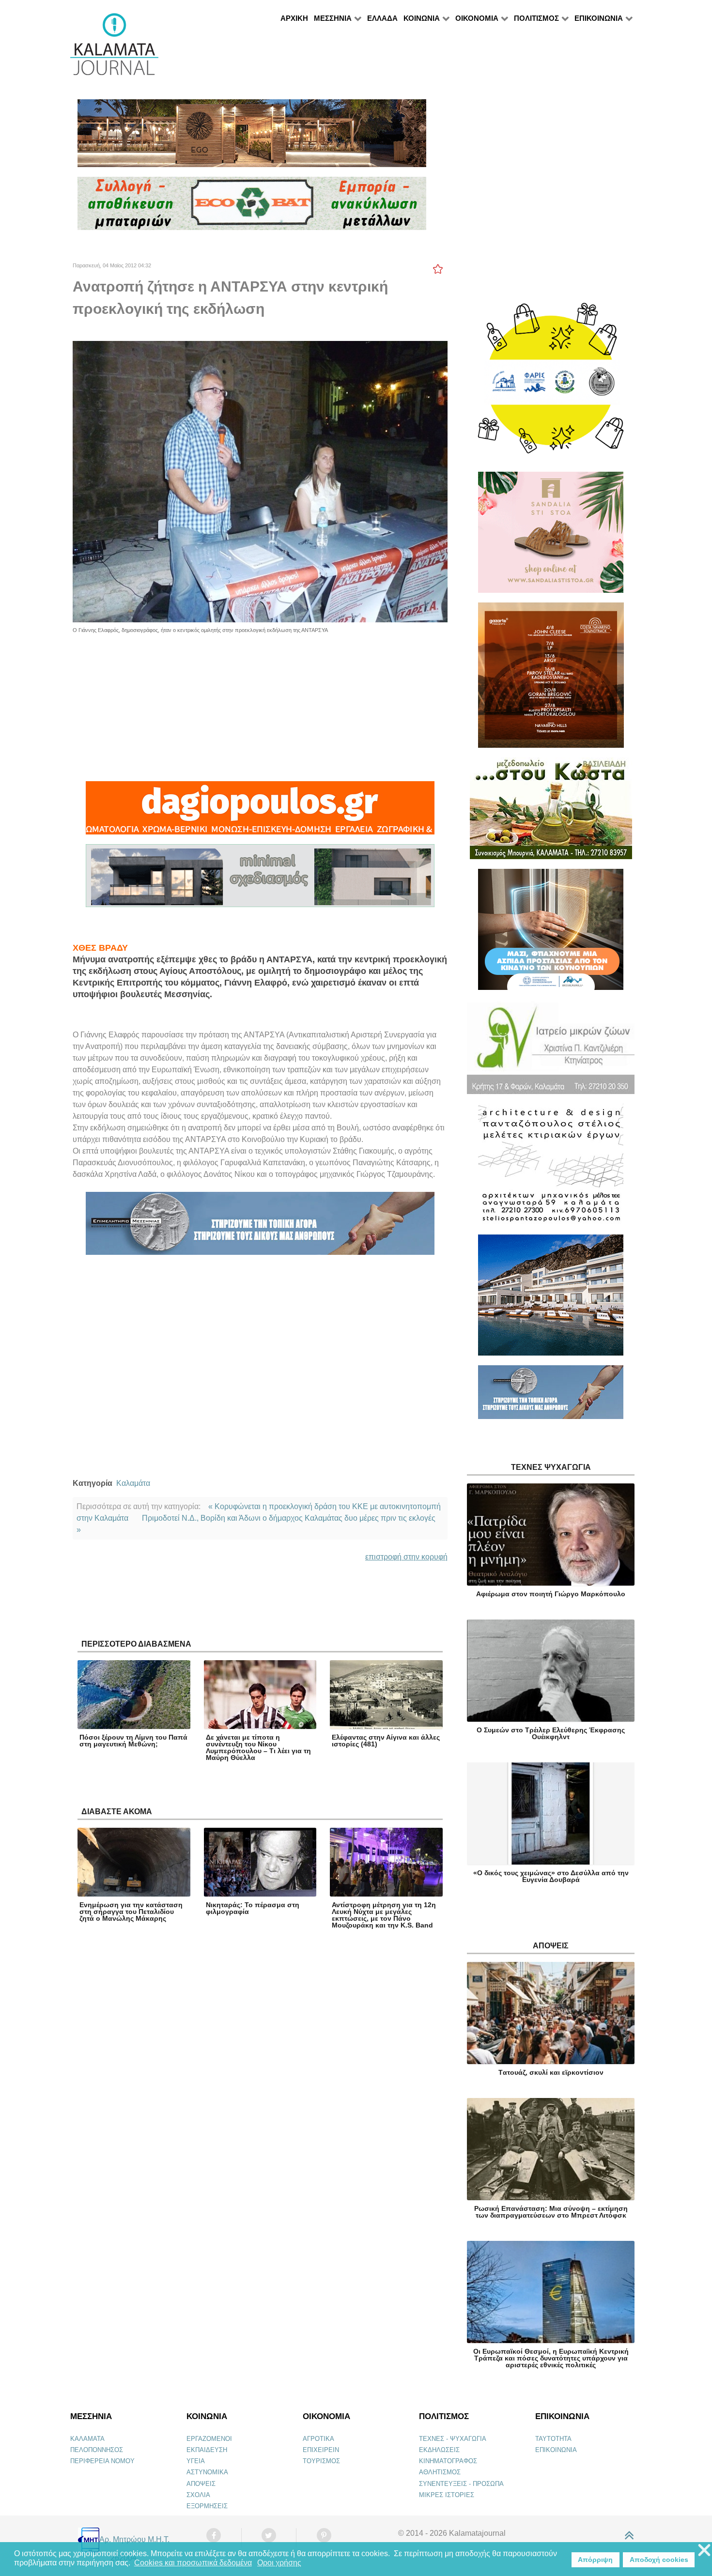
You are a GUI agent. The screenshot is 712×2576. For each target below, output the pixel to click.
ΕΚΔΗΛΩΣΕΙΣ (439, 2450)
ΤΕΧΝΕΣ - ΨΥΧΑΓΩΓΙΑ (453, 2439)
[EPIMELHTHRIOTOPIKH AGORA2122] (260, 1227)
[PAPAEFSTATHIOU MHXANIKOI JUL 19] (551, 1299)
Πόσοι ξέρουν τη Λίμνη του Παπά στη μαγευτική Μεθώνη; (133, 1741)
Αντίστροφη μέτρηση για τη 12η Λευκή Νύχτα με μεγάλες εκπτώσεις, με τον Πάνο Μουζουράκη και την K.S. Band (384, 1915)
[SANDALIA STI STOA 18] (551, 536)
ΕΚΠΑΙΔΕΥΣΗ (207, 2450)
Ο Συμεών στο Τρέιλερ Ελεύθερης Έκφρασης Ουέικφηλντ (551, 1733)
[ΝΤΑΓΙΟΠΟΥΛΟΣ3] (260, 812)
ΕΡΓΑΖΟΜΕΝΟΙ (209, 2439)
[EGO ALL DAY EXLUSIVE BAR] (252, 137)
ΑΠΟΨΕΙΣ (201, 2484)
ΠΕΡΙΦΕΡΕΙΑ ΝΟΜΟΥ (102, 2461)
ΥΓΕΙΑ (196, 2461)
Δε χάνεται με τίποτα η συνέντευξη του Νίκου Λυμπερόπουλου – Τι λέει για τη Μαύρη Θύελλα (258, 1747)
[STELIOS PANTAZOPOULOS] (551, 1168)
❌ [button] (704, 2551)
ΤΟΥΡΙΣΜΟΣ (321, 2461)
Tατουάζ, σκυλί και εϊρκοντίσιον (551, 2072)
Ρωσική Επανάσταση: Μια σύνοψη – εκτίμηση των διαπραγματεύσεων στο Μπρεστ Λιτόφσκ (551, 2212)
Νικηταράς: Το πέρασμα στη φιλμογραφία (253, 1908)
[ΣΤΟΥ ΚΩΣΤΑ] (551, 812)
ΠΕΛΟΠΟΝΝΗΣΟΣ (97, 2450)
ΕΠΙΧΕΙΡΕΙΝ (321, 2450)
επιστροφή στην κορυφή (406, 1557)
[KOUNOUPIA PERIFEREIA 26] (551, 933)
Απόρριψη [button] (595, 2560)
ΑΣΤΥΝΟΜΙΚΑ (207, 2472)
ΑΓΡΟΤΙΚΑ (318, 2439)
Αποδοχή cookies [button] (659, 2560)
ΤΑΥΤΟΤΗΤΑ (553, 2439)
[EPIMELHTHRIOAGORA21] (551, 1396)
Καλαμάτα (133, 1483)
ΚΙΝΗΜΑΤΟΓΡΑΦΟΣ (448, 2461)
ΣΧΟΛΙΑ (198, 2495)
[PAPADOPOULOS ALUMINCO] (260, 880)
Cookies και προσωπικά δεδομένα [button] (193, 2563)
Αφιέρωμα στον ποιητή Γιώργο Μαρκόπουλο (551, 1594)
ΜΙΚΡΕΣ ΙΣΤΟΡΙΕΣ (447, 2495)
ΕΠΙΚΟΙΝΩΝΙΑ (556, 2450)
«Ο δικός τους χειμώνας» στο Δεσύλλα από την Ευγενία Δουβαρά (551, 1876)
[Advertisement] (260, 702)
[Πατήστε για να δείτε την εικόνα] (260, 481)
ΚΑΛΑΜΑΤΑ (87, 2439)
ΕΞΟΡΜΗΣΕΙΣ (207, 2506)
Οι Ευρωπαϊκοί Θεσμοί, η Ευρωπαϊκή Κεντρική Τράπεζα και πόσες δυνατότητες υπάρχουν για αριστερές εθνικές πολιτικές (551, 2358)
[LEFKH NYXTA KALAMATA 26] (551, 383)
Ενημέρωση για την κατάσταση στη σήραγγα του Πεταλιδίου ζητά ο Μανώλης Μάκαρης (131, 1912)
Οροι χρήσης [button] (279, 2563)
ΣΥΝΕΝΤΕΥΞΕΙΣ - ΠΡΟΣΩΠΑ (461, 2484)
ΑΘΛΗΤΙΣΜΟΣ (440, 2472)
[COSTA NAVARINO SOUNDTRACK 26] (551, 679)
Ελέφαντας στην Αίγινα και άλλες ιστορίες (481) (386, 1741)
